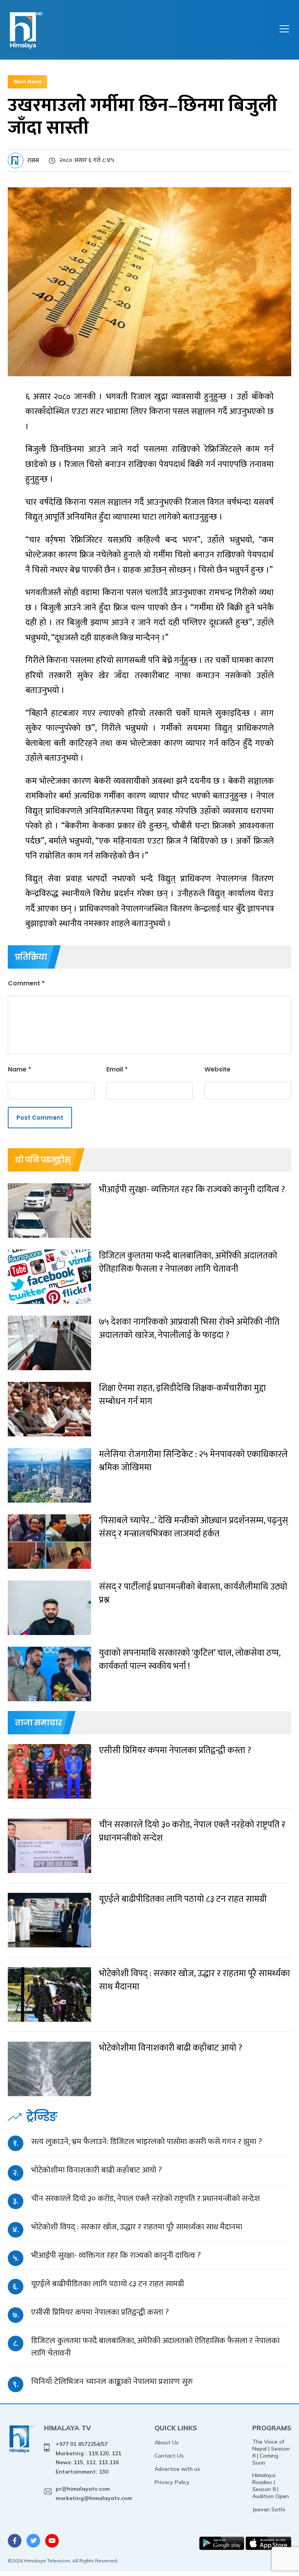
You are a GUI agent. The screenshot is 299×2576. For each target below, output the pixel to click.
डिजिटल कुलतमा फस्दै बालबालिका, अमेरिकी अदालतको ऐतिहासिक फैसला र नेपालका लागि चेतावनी (155, 2347)
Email (117, 1069)
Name (19, 1069)
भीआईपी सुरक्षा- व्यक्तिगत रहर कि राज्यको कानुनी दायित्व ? (116, 2255)
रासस (33, 161)
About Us (167, 2442)
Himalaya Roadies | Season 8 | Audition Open (271, 2486)
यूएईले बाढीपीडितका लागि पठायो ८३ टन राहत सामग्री (108, 2284)
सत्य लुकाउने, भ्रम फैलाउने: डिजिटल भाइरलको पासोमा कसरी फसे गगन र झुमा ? (147, 2142)
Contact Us (169, 2456)
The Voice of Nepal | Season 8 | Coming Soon (271, 2452)
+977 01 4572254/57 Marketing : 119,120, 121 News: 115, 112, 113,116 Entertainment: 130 (88, 2458)
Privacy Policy (172, 2482)
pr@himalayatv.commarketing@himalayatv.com (94, 2493)
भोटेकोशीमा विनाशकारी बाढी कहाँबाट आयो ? (97, 2170)
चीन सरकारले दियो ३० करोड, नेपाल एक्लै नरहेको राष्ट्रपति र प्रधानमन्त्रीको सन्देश (146, 2198)
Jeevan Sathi (269, 2509)
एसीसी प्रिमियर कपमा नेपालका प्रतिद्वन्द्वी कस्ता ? (100, 2312)
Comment (26, 983)
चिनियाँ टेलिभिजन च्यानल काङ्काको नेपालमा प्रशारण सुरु (112, 2381)
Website (217, 1069)
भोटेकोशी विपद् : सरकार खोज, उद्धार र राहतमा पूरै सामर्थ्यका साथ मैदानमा (137, 2227)
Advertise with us (177, 2469)
